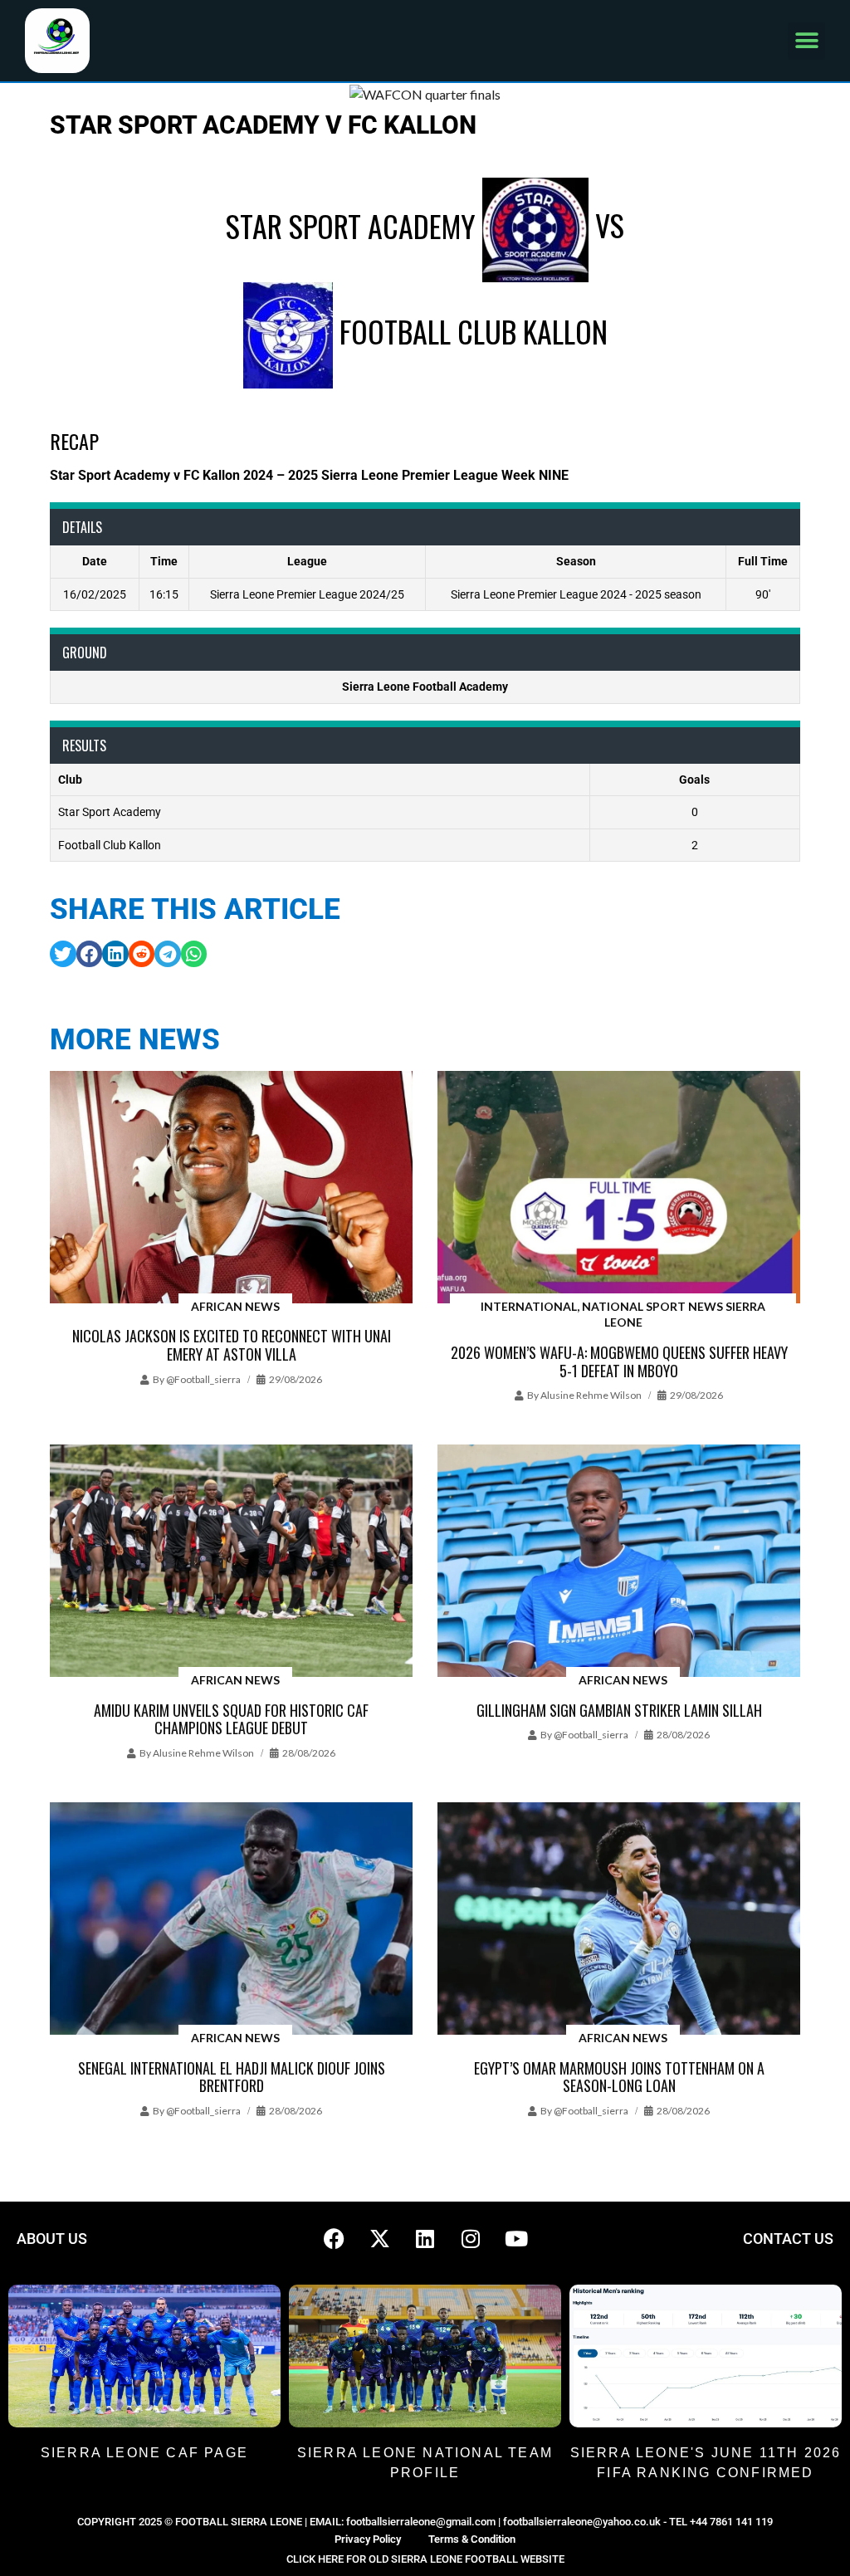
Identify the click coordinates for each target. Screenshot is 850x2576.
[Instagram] (471, 2239)
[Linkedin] (425, 2239)
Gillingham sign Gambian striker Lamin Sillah (619, 1710)
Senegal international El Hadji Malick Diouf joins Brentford (232, 2077)
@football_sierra (203, 1379)
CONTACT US (788, 2239)
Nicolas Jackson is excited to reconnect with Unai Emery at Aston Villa (232, 1345)
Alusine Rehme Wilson (591, 1395)
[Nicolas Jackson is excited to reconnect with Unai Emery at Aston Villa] (231, 1188)
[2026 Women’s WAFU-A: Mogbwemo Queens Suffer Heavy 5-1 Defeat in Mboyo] (619, 1188)
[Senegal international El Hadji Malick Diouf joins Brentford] (231, 1920)
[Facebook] (334, 2239)
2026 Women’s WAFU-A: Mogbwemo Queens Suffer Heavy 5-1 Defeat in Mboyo (619, 1361)
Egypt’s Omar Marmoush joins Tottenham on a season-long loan (619, 2077)
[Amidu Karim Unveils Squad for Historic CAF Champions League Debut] (231, 1562)
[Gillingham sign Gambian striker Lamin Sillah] (619, 1562)
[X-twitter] (379, 2239)
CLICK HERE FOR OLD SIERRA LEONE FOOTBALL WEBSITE (425, 2559)
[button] (806, 41)
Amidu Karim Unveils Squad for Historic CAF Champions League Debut (231, 1719)
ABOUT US (52, 2239)
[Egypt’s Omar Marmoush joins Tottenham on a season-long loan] (619, 1920)
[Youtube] (516, 2239)
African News (235, 1306)
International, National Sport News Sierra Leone (623, 1315)
